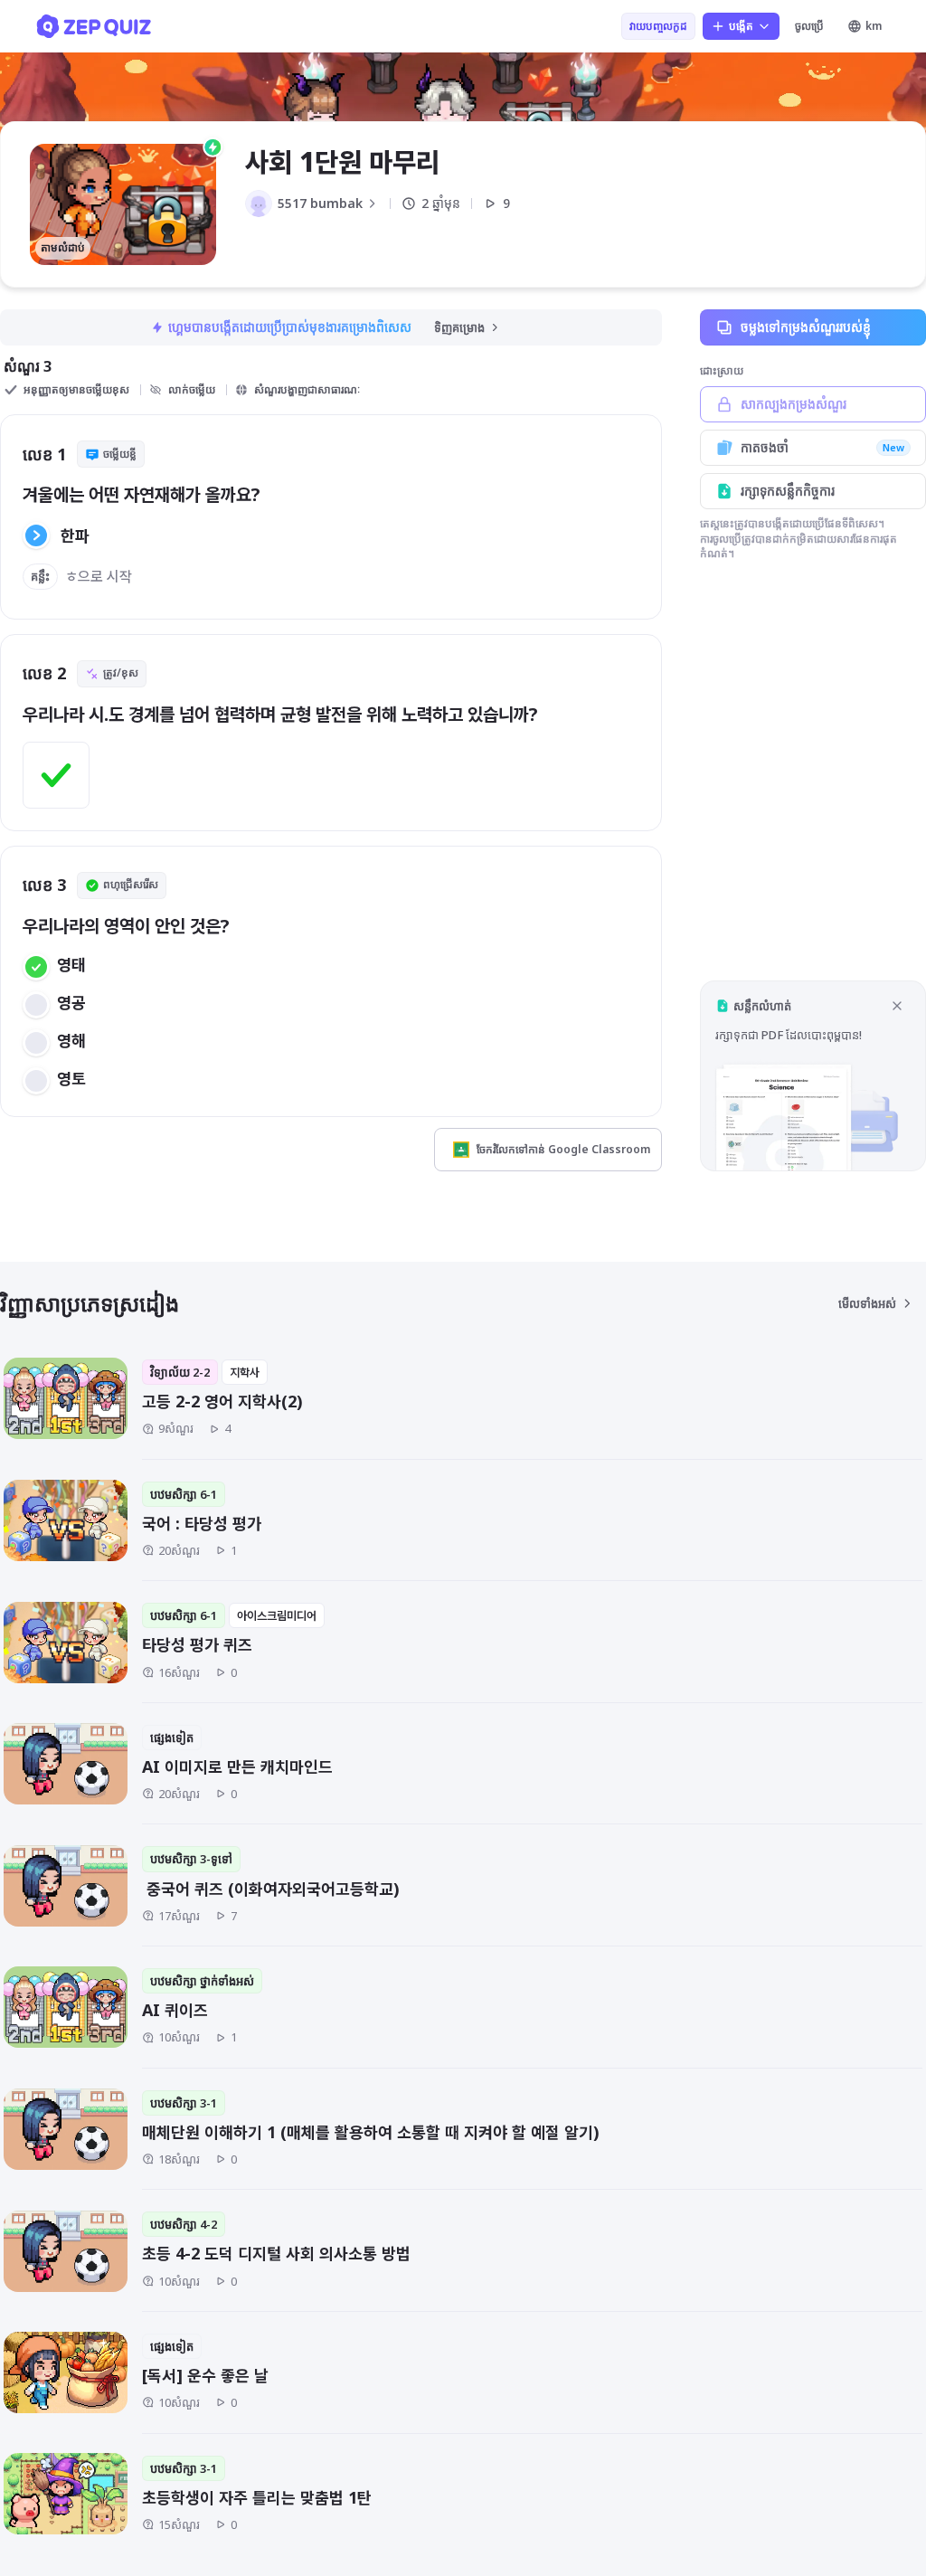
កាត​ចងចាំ (822, 447)
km (874, 26)
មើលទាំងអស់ (867, 1303)
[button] (813, 1076)
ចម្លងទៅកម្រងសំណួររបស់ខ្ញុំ (806, 327)
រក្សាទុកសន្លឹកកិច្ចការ (788, 491)
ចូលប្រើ (809, 26)
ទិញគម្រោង (459, 327)
